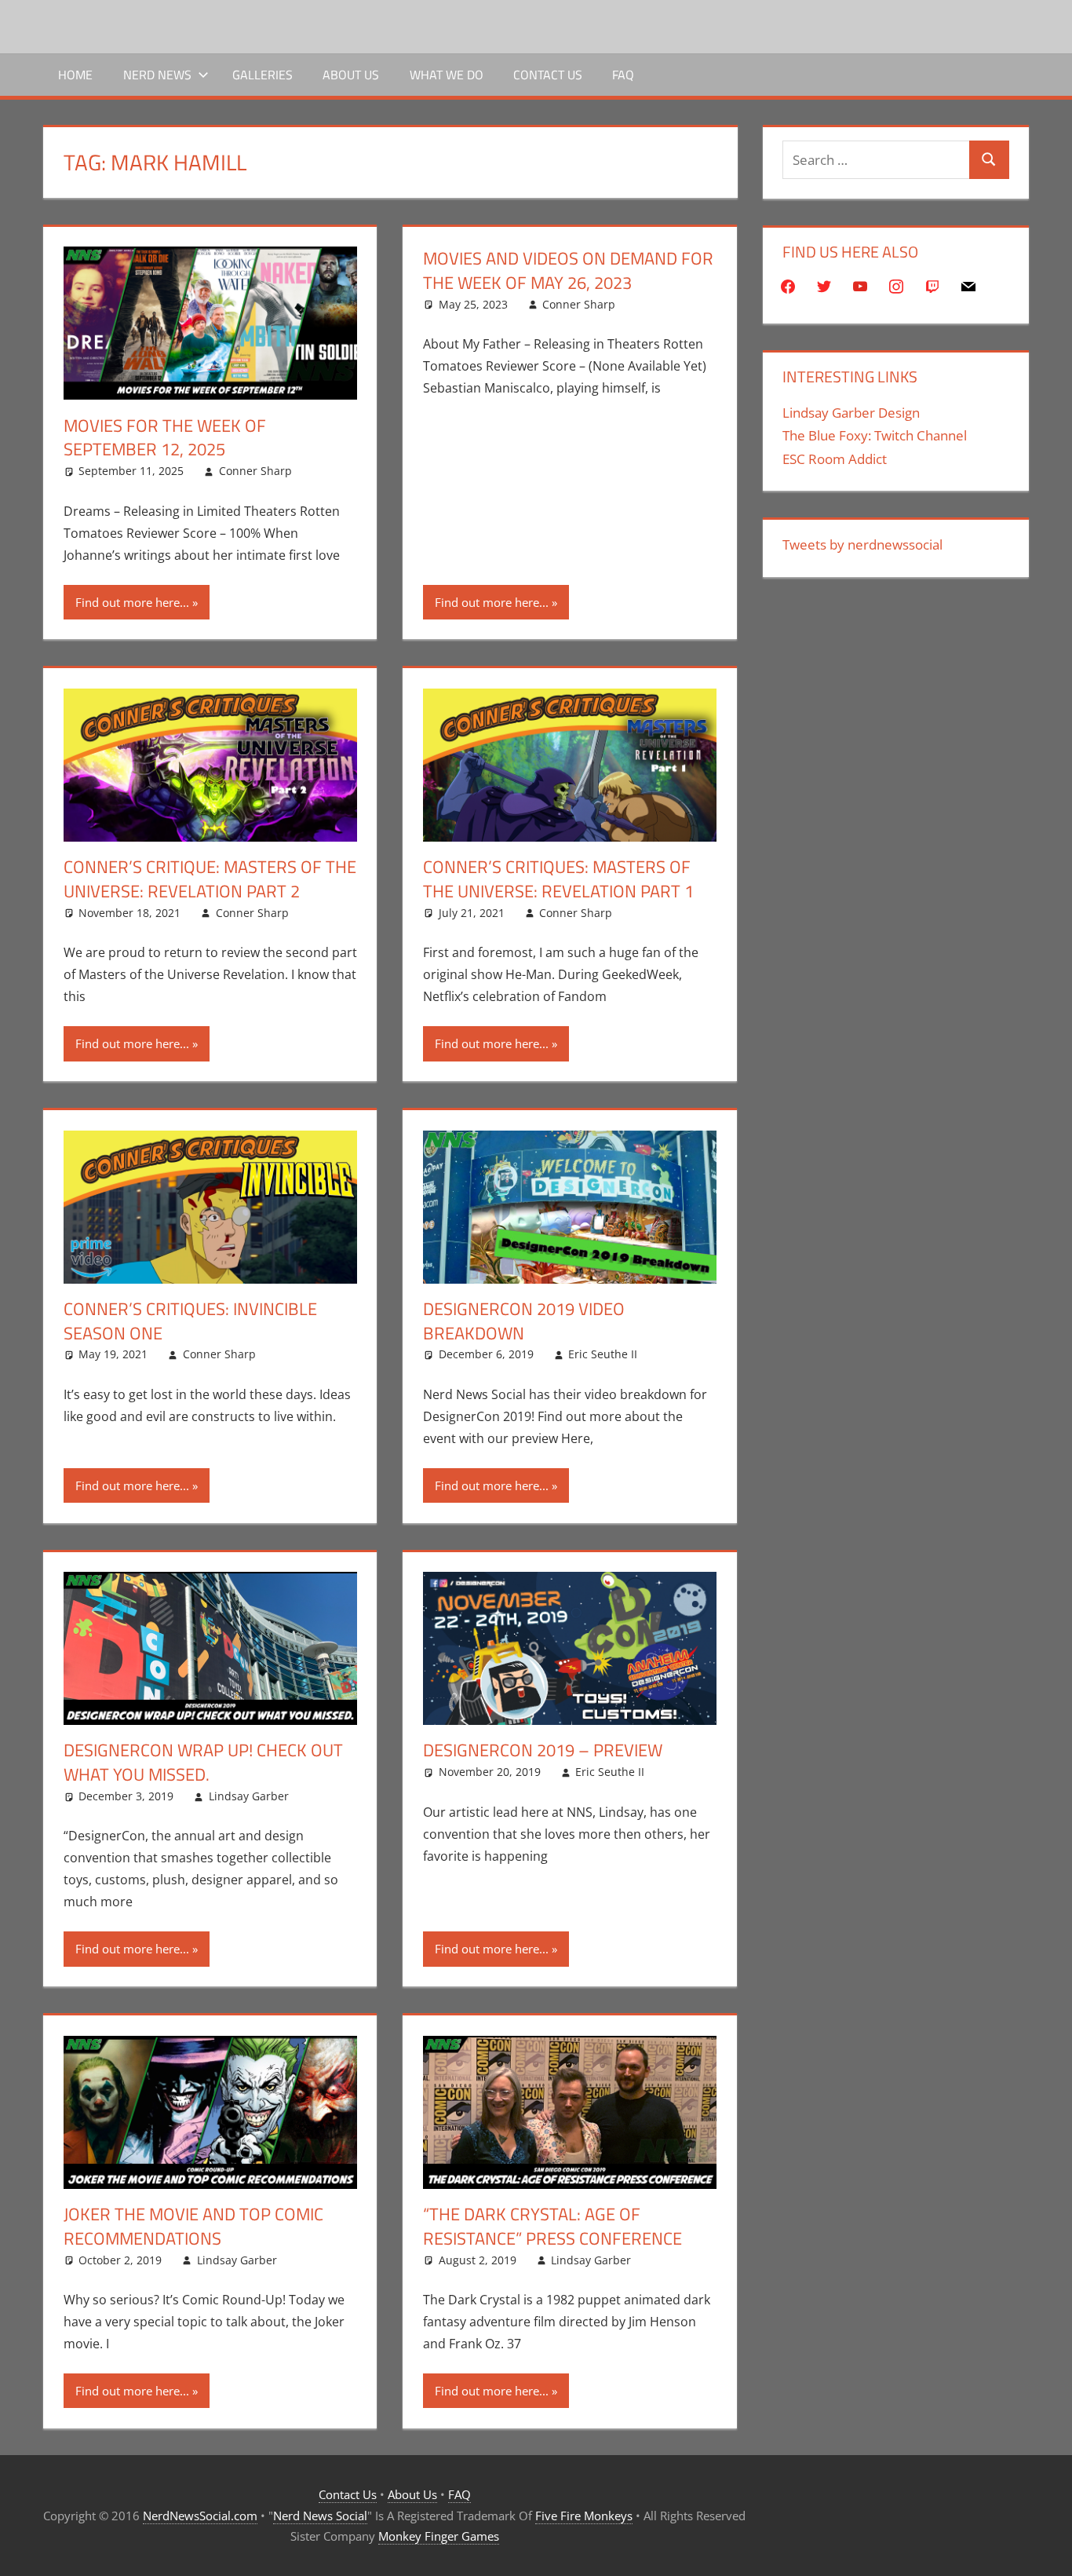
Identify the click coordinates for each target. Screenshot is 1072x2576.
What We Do (447, 75)
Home (75, 75)
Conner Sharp (255, 471)
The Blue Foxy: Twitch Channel (875, 435)
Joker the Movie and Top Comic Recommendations (193, 2226)
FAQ (623, 75)
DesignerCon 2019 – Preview (543, 1750)
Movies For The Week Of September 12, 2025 (165, 438)
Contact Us (548, 75)
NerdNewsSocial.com (200, 2516)
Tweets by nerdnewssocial (862, 544)
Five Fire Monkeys (584, 2516)
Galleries (263, 75)
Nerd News (157, 75)
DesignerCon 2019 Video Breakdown (524, 1321)
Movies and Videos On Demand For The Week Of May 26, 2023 (568, 270)
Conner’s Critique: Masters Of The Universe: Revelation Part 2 (210, 879)
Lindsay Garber (249, 1796)
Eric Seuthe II (603, 1354)
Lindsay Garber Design (851, 413)
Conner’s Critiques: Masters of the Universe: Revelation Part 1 (558, 879)
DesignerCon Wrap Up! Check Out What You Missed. (203, 1762)
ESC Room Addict (835, 459)
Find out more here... (132, 602)
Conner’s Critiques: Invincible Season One (190, 1321)
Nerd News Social (320, 2516)
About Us (351, 75)
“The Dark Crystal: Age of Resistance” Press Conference (552, 2226)
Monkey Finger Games (439, 2536)
